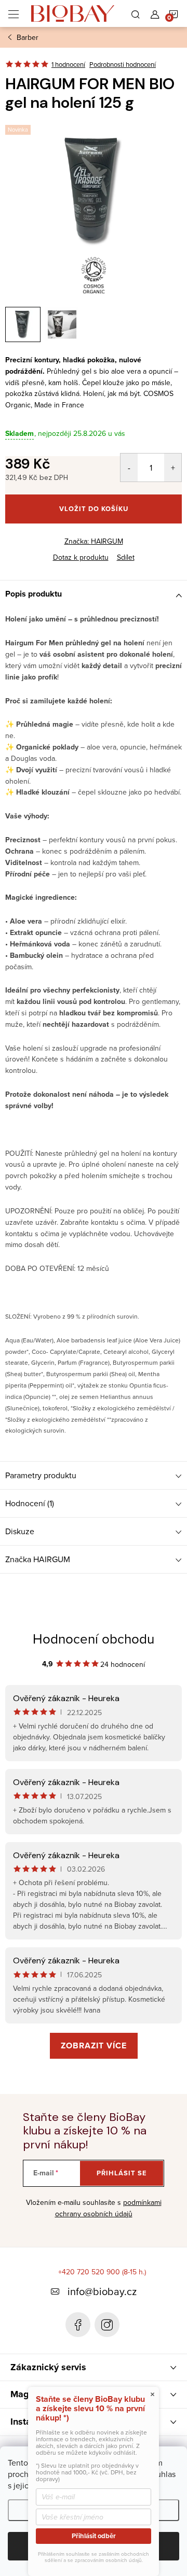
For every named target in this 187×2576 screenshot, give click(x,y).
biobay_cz (107, 2325)
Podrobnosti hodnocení (123, 64)
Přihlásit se (122, 2173)
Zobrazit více (94, 2046)
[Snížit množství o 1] (129, 468)
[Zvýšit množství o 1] (173, 468)
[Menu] (14, 13)
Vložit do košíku (94, 509)
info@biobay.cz (102, 2291)
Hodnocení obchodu (94, 1638)
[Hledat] (136, 13)
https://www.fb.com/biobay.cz (78, 2325)
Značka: (94, 541)
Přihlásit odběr (94, 2536)
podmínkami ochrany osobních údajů (108, 2208)
